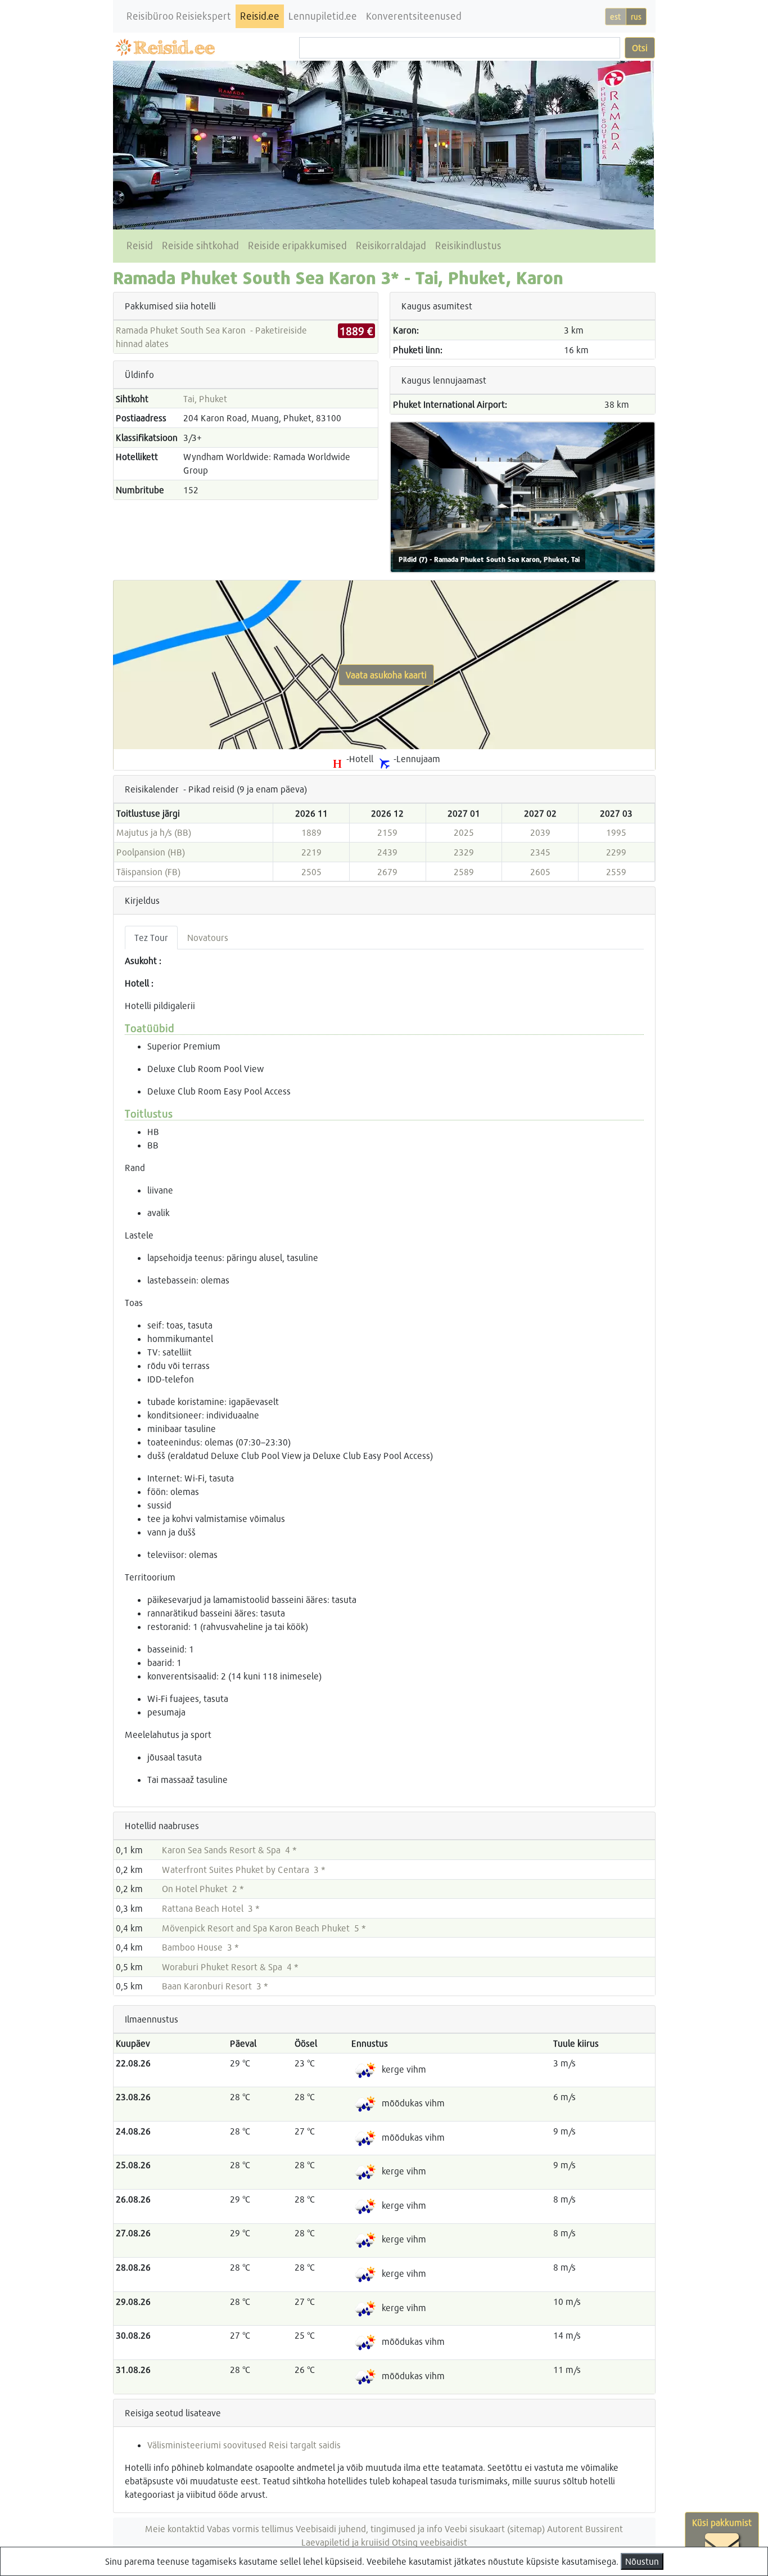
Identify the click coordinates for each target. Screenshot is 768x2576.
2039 (540, 832)
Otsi (640, 48)
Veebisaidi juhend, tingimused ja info (369, 2528)
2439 (387, 852)
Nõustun (642, 2561)
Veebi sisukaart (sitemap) (495, 2528)
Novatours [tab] (208, 937)
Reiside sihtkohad (200, 246)
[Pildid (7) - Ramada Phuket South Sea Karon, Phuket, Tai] (523, 496)
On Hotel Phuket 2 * (203, 1888)
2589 (464, 872)
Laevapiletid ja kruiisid (345, 2542)
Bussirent (604, 2528)
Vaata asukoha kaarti (386, 675)
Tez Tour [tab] (151, 937)
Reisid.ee (260, 16)
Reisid (140, 246)
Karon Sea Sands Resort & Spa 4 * (229, 1850)
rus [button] (636, 17)
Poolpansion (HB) (151, 852)
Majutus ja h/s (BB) (154, 832)
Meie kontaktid (175, 2528)
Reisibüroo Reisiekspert (179, 16)
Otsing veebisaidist (430, 2542)
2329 (464, 852)
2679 (387, 872)
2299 (616, 852)
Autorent (565, 2528)
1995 (616, 832)
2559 (616, 872)
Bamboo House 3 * (200, 1947)
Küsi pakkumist (722, 2522)
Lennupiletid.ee (323, 16)
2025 (464, 832)
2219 (311, 852)
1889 (311, 832)
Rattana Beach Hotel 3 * (211, 1908)
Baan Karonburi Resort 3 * (215, 1986)
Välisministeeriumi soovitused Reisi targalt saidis (244, 2445)
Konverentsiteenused (414, 16)
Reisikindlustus (468, 246)
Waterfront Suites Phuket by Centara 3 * (244, 1869)
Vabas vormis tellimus (250, 2528)
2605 (540, 872)
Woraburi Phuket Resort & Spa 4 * (230, 1967)
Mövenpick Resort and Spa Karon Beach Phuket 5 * (264, 1928)
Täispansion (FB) (148, 872)
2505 (311, 872)
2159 (387, 832)
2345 (540, 852)
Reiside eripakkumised (297, 246)
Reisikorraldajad (391, 246)
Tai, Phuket (205, 398)
